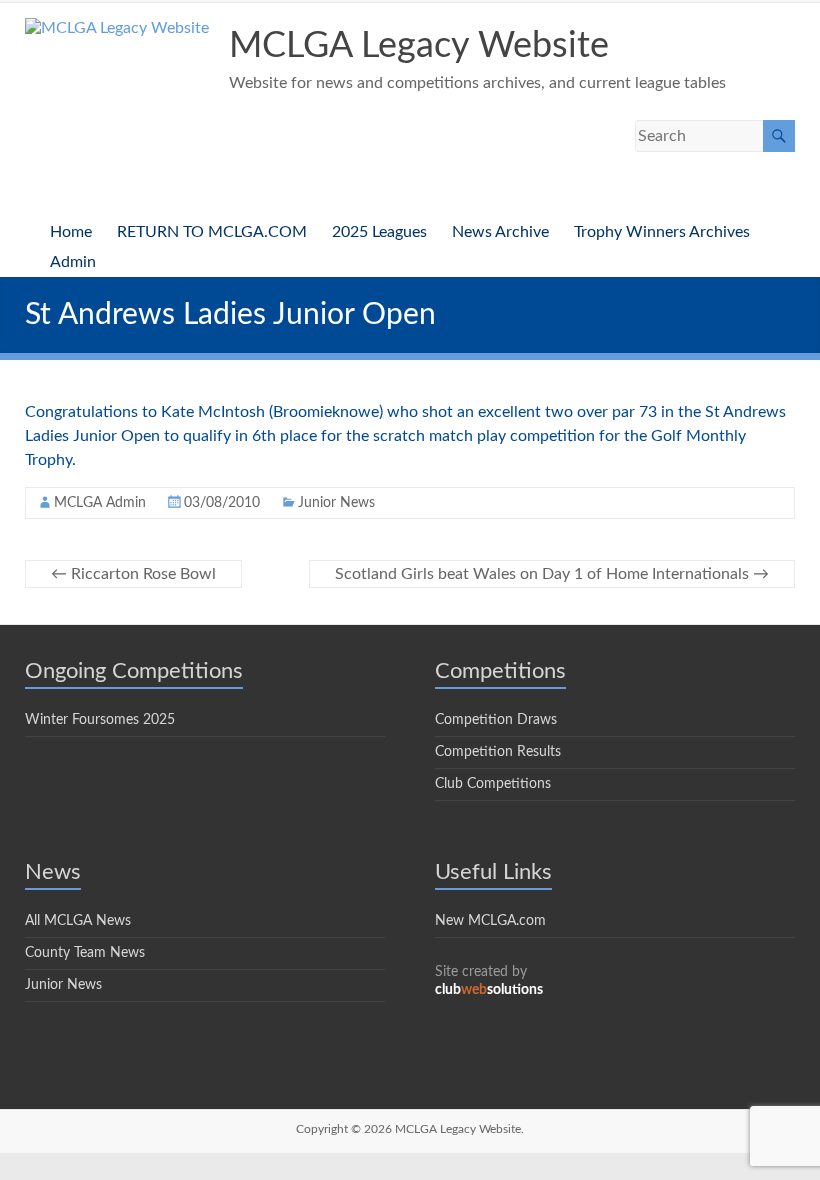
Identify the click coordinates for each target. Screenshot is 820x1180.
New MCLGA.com (490, 921)
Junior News (336, 503)
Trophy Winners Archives (662, 232)
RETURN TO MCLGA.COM (212, 232)
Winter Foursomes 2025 (100, 720)
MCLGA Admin (100, 503)
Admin (73, 262)
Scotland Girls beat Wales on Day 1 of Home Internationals (552, 574)
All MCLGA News (78, 921)
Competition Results (498, 752)
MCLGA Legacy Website (419, 46)
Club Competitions (493, 784)
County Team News (85, 953)
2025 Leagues (379, 232)
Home (71, 232)
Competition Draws (496, 720)
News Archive (500, 232)
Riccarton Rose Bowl (133, 574)
